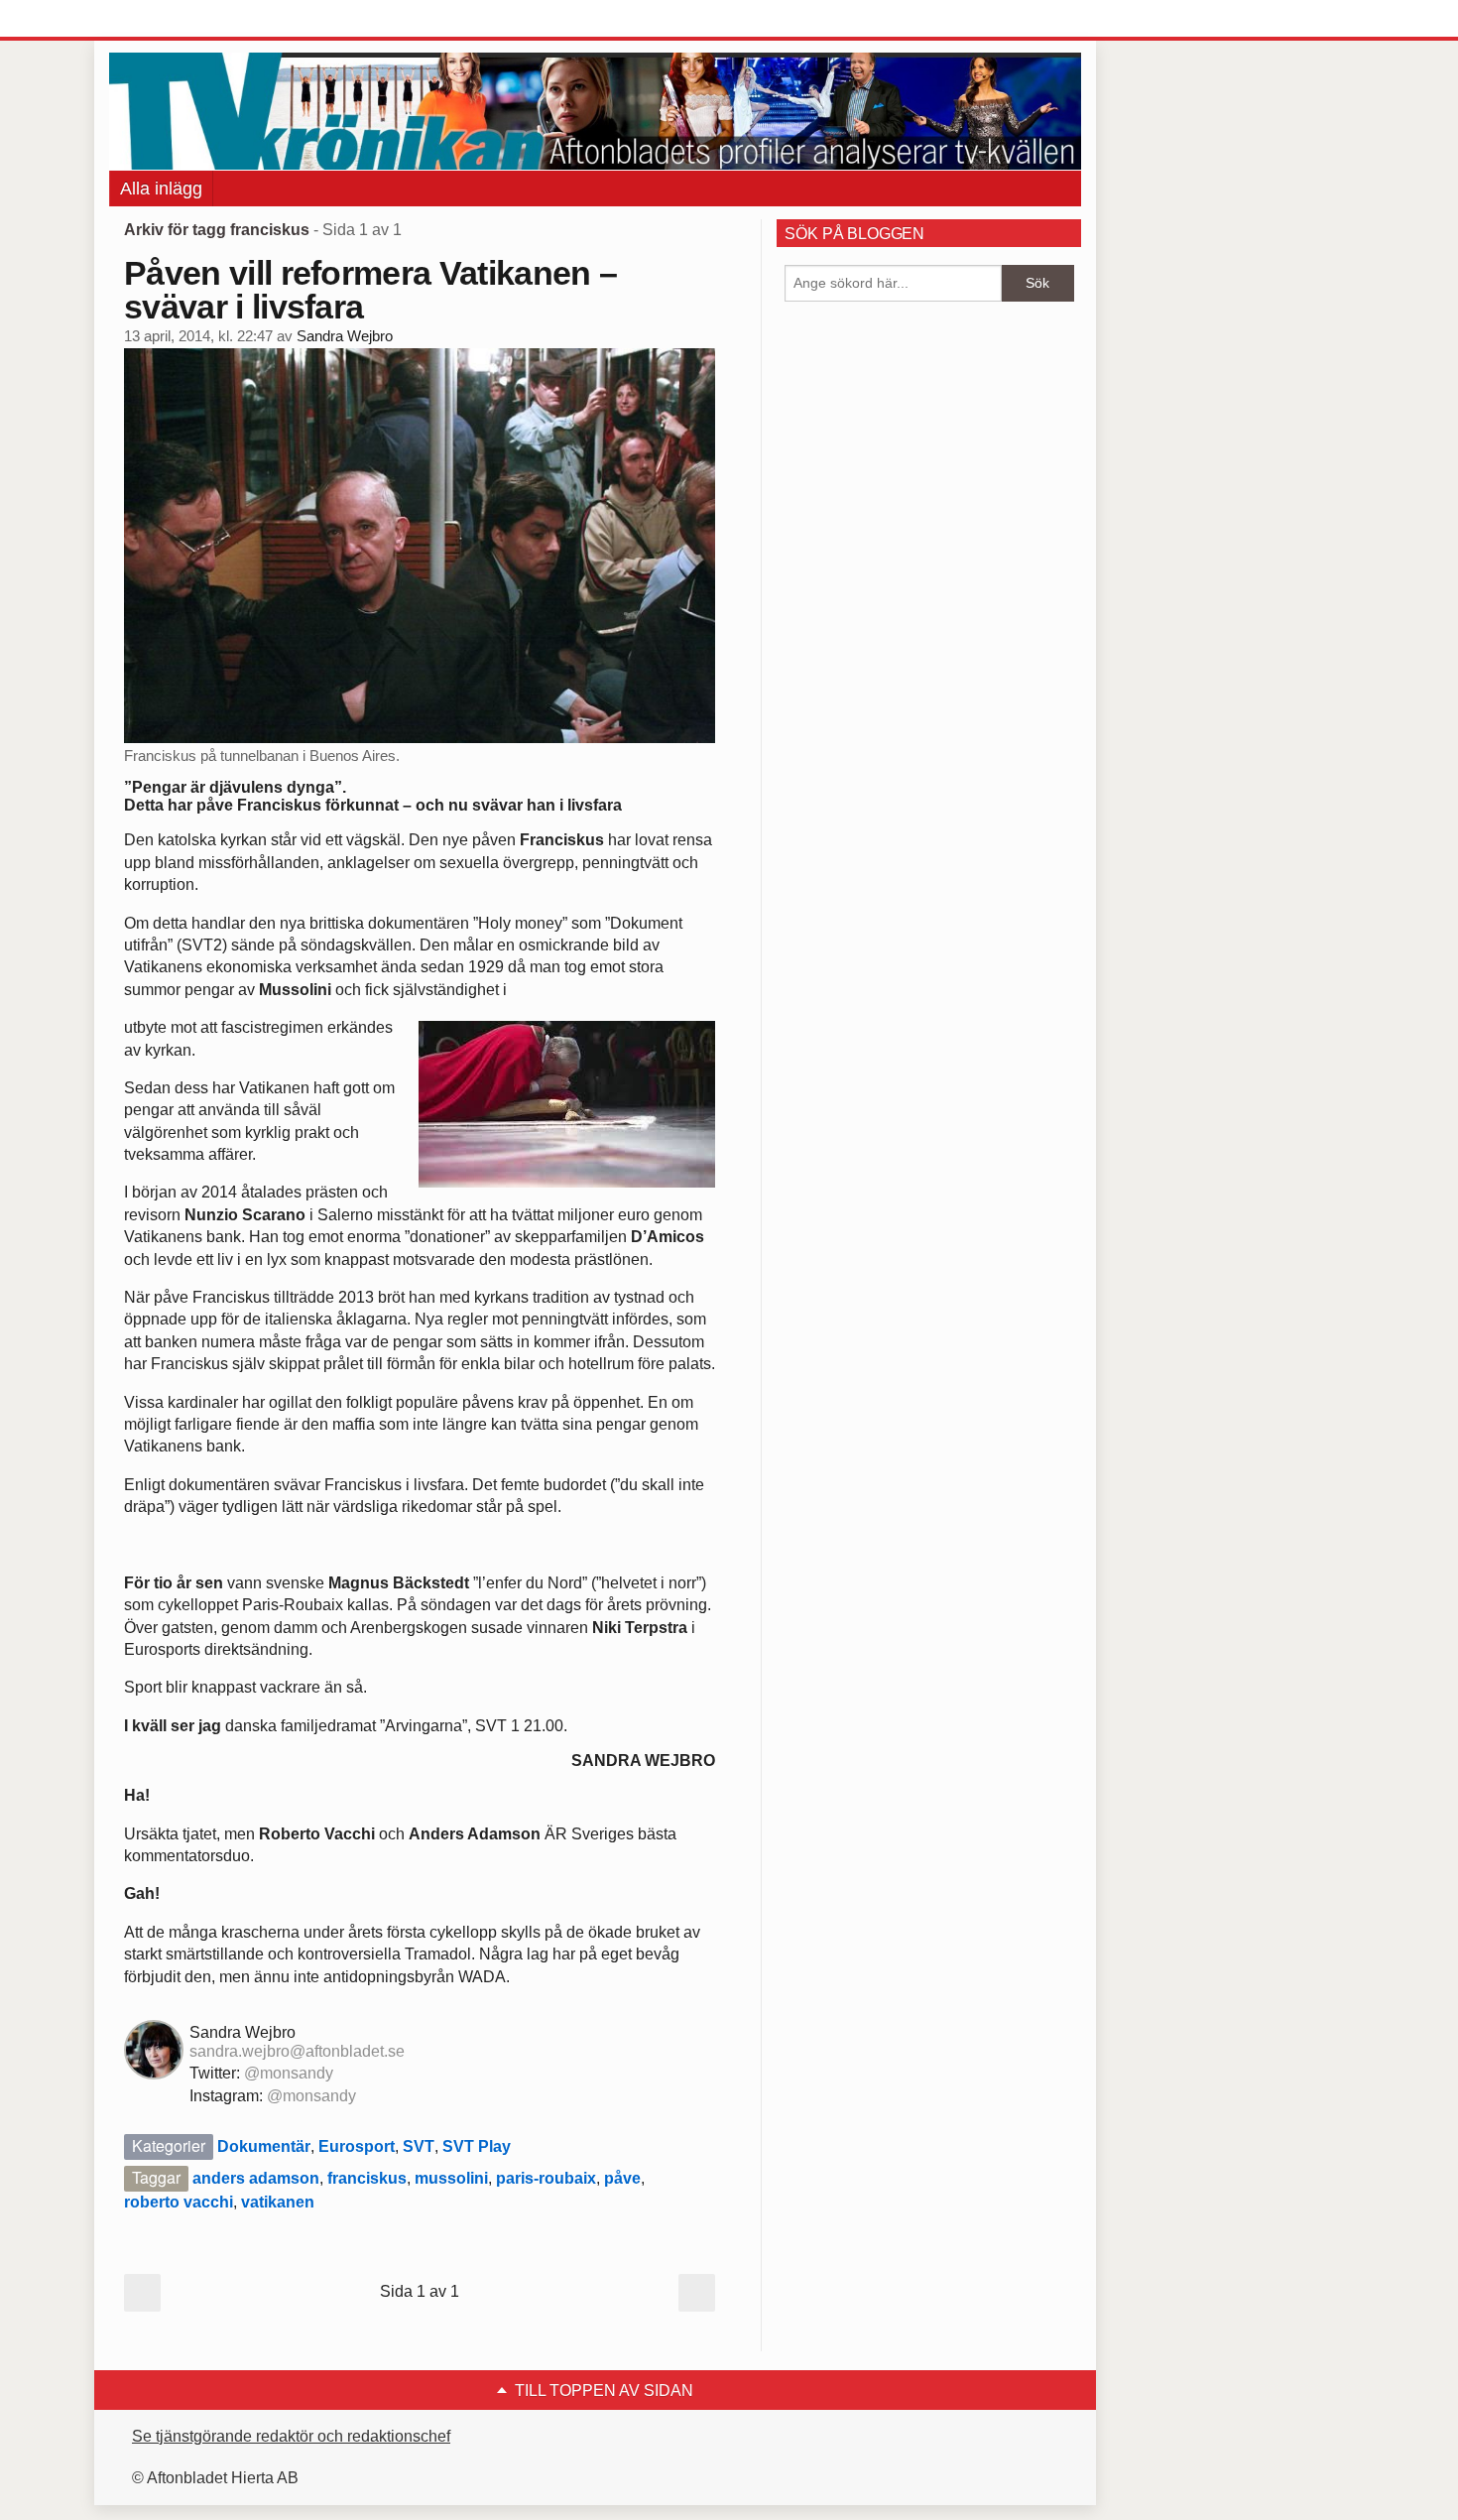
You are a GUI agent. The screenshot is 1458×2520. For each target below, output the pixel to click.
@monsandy (289, 2073)
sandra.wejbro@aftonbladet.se (297, 2051)
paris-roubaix (546, 2178)
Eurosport (357, 2146)
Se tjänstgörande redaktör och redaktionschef (291, 2436)
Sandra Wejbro (345, 336)
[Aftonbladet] (183, 20)
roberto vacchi (179, 2202)
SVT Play (477, 2146)
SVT (419, 2146)
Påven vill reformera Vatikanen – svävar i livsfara (370, 290)
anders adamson (256, 2178)
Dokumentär (264, 2146)
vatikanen (278, 2202)
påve (622, 2178)
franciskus (367, 2178)
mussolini (451, 2178)
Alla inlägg (161, 189)
